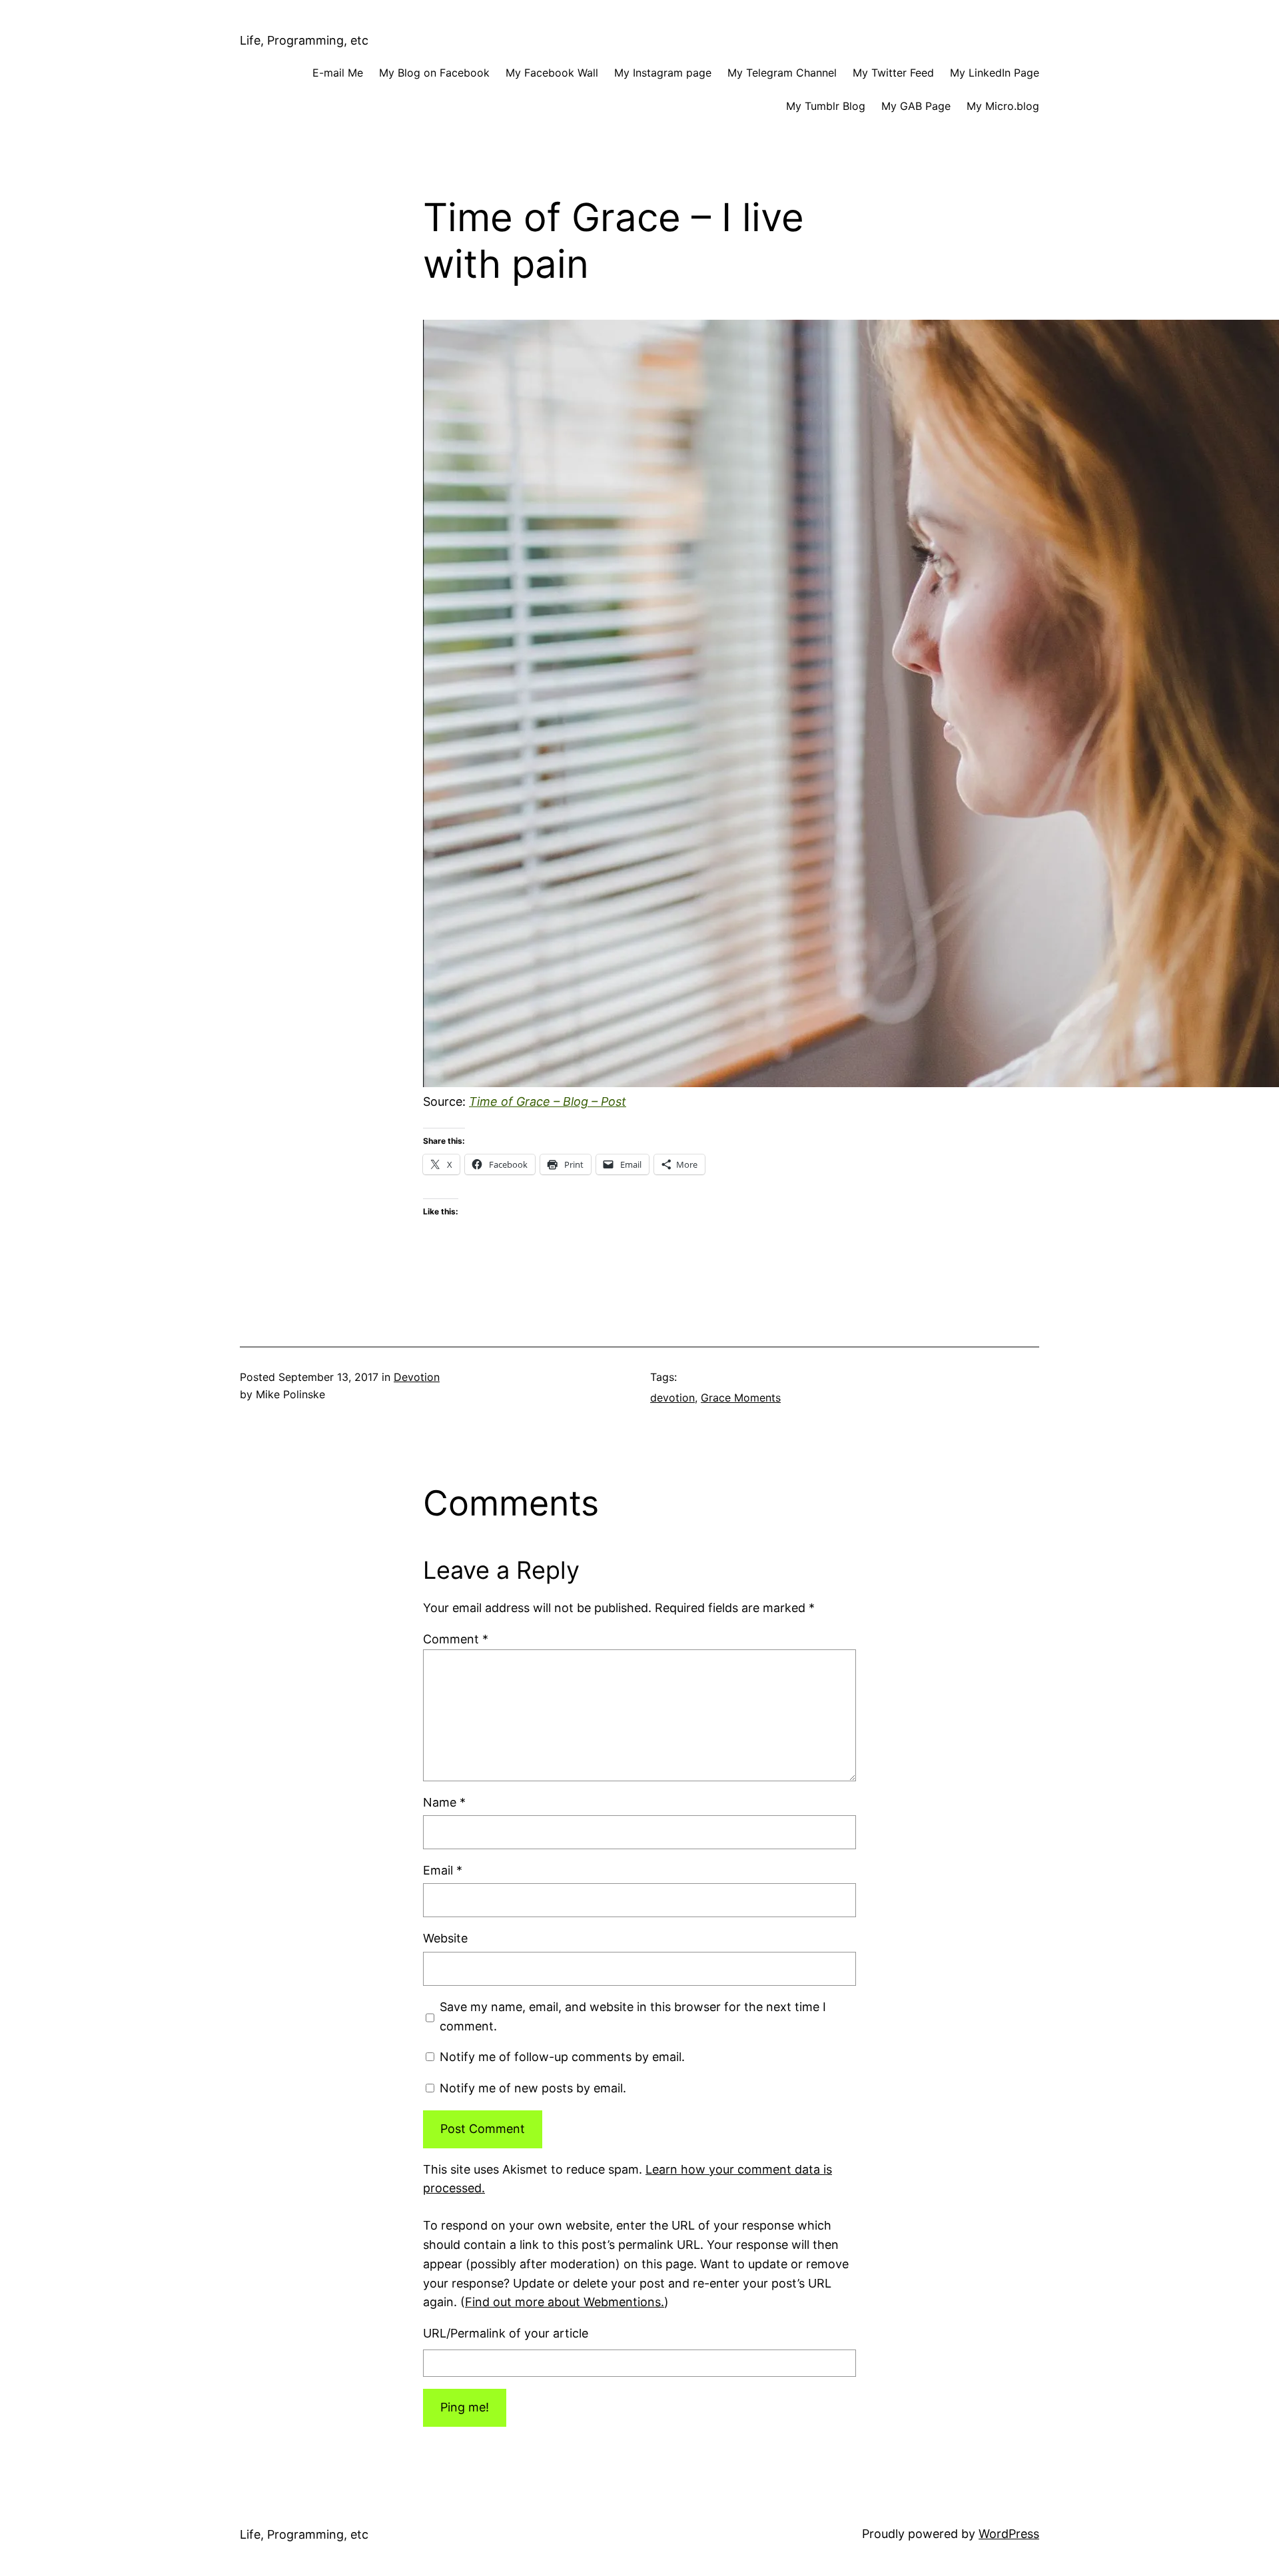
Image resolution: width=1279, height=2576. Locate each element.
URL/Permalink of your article (506, 2333)
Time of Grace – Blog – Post (548, 1101)
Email (443, 1870)
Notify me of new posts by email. (533, 2088)
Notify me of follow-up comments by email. (562, 2057)
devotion (672, 1398)
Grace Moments (741, 1398)
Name (444, 1802)
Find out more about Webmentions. (565, 2302)
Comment (456, 1639)
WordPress (1009, 2534)
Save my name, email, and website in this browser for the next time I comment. (633, 2016)
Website (445, 1938)
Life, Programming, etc (304, 40)
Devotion (417, 1377)
